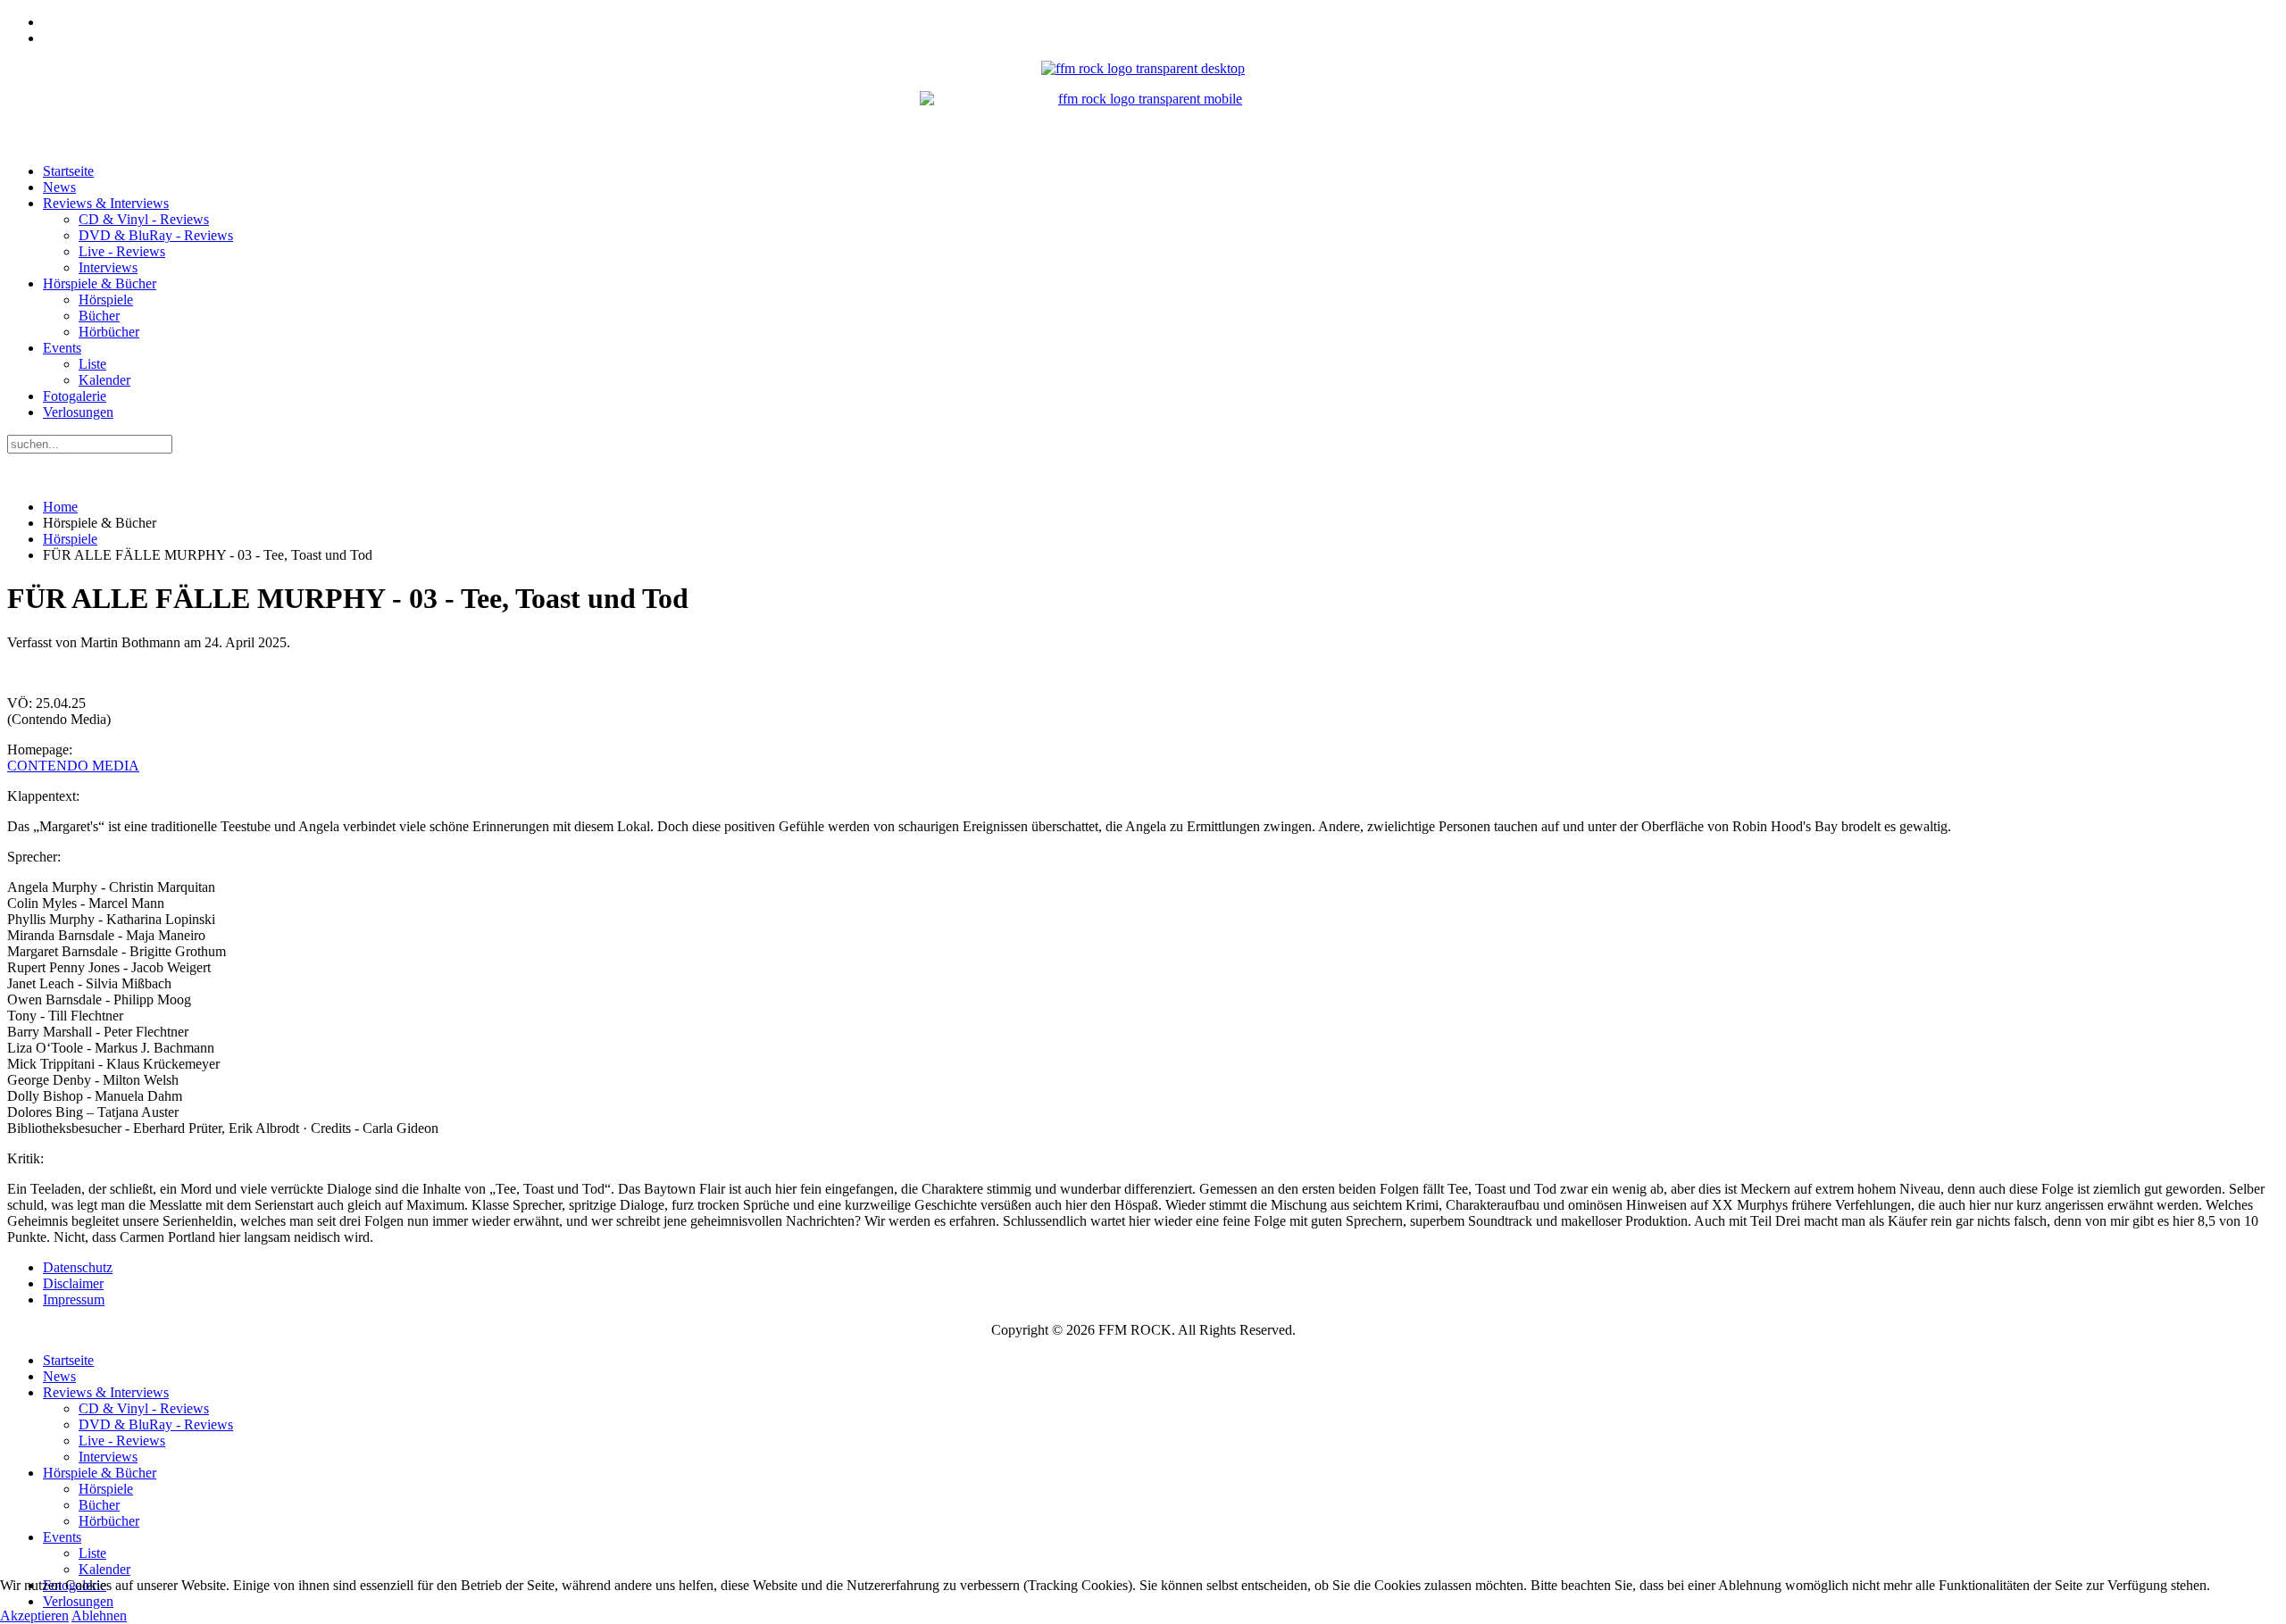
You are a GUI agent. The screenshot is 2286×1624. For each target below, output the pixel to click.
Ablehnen (99, 1616)
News (59, 187)
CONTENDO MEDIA (73, 766)
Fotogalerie (75, 396)
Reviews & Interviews (106, 203)
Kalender (104, 380)
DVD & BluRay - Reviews (156, 235)
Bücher (99, 316)
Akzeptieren (34, 1616)
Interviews (108, 267)
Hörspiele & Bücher (100, 283)
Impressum (74, 1299)
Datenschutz (78, 1267)
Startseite (68, 171)
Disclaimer (73, 1283)
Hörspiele (106, 300)
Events (62, 348)
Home (60, 507)
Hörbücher (109, 332)
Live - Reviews (122, 251)
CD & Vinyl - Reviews (144, 219)
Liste (92, 364)
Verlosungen (78, 412)
